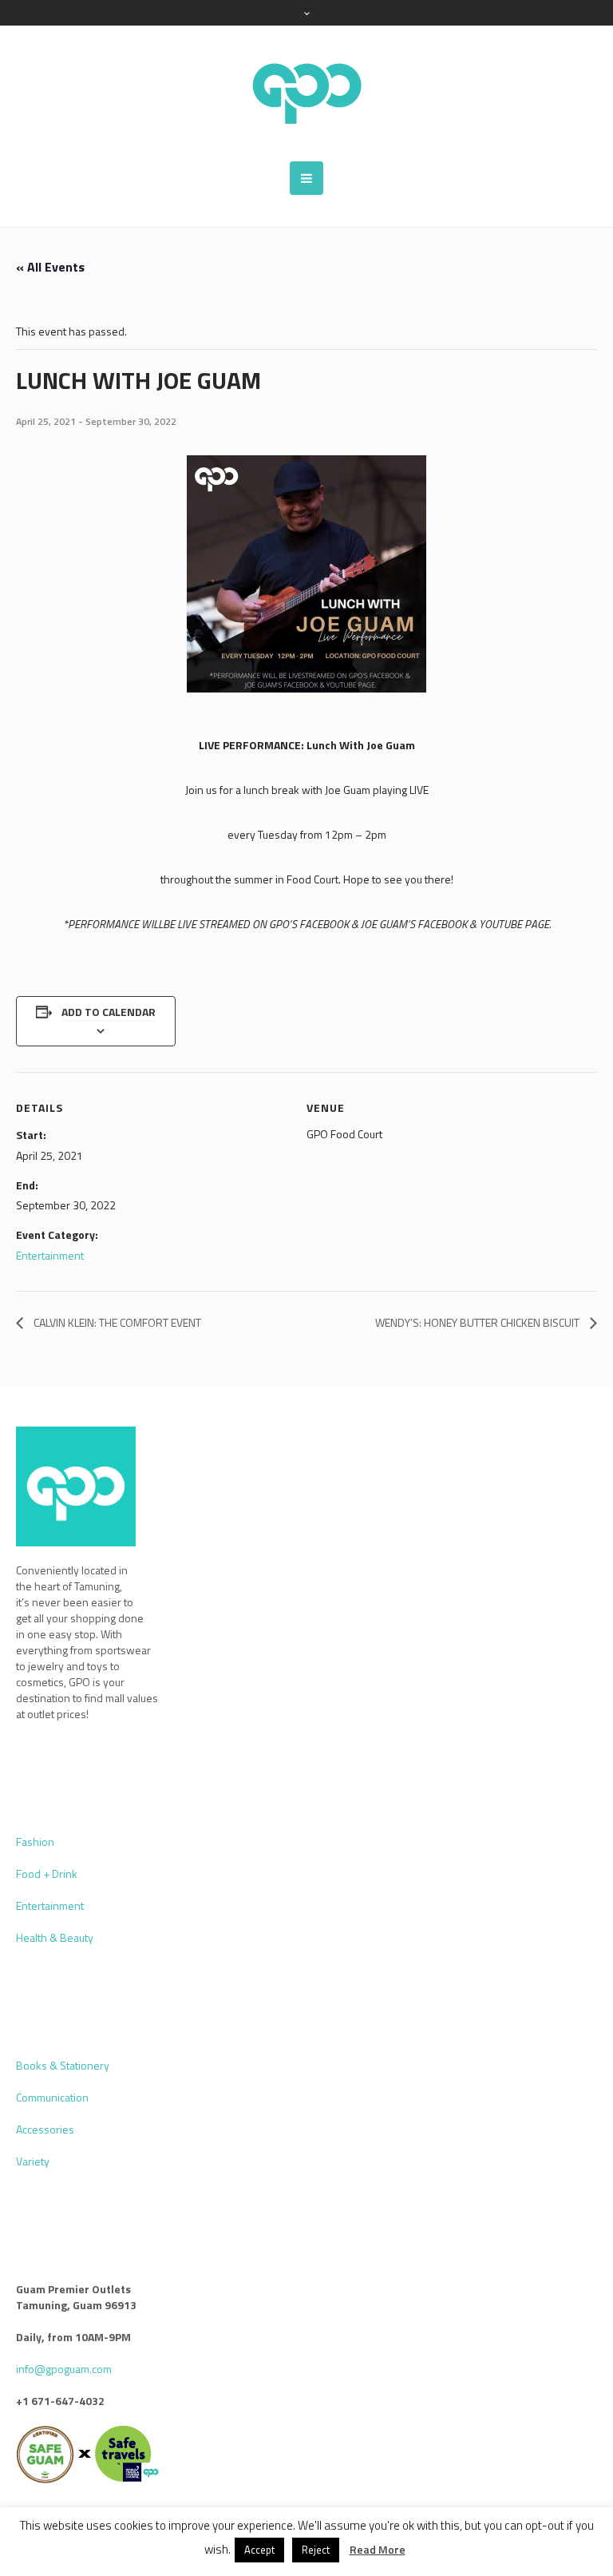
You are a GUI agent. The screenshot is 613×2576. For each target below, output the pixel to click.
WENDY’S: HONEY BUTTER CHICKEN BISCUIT (479, 1322)
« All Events (50, 267)
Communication (52, 2097)
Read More (378, 2550)
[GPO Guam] (306, 93)
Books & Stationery (63, 2065)
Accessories (45, 2129)
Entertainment (50, 1255)
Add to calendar (109, 1012)
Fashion (35, 1842)
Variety (33, 2161)
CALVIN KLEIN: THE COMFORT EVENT (116, 1322)
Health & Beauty (55, 1937)
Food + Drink (47, 1873)
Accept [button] (259, 2550)
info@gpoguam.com (64, 2369)
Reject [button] (316, 2550)
